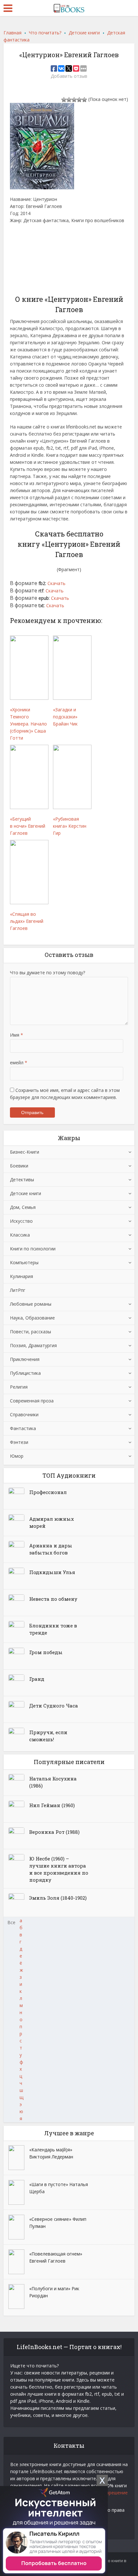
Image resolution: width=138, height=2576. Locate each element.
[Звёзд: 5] (84, 100)
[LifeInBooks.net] (69, 7)
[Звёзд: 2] (69, 100)
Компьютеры (24, 1262)
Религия (19, 1387)
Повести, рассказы (30, 1332)
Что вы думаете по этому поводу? (47, 973)
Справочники (24, 1414)
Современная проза (32, 1401)
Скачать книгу (30, 259)
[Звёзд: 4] (79, 100)
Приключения (25, 1359)
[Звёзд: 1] (64, 100)
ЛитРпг (18, 1290)
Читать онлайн (31, 237)
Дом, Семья (23, 1207)
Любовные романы (31, 1304)
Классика (20, 1235)
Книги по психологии (33, 1249)
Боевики (19, 1166)
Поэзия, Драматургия (33, 1345)
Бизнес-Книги (25, 1152)
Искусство (21, 1221)
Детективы (22, 1180)
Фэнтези (19, 1442)
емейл (19, 1063)
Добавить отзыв (69, 76)
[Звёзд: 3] (74, 100)
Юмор (17, 1456)
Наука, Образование (32, 1318)
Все (11, 1922)
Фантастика (23, 1428)
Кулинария (22, 1276)
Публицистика (25, 1373)
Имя (17, 1035)
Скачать (56, 583)
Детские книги (26, 1193)
